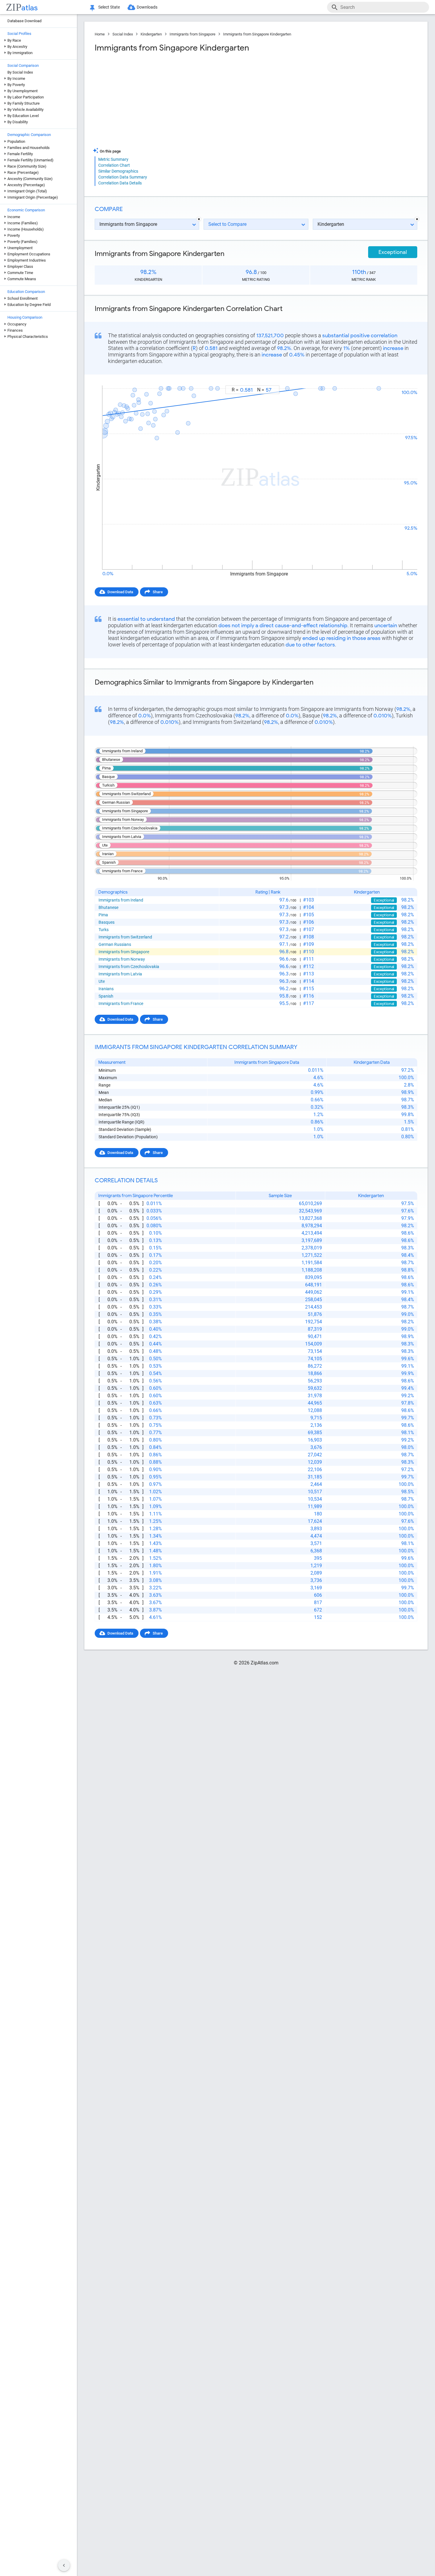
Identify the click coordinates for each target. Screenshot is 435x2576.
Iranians (106, 989)
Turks (104, 930)
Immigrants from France (121, 1004)
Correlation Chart (114, 165)
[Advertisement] (175, 100)
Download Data (120, 592)
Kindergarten (151, 34)
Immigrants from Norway (122, 959)
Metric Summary (113, 159)
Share (158, 592)
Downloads (147, 7)
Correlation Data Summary (123, 177)
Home (100, 34)
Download (405, 380)
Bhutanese (108, 907)
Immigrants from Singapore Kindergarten (257, 34)
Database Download (24, 21)
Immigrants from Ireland (121, 900)
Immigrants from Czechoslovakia (129, 967)
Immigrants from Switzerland (125, 937)
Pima (103, 915)
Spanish (106, 996)
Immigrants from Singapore (192, 34)
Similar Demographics (118, 171)
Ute (102, 981)
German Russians (115, 944)
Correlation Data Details (120, 183)
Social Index (123, 34)
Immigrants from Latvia (120, 974)
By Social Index (20, 72)
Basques (107, 922)
